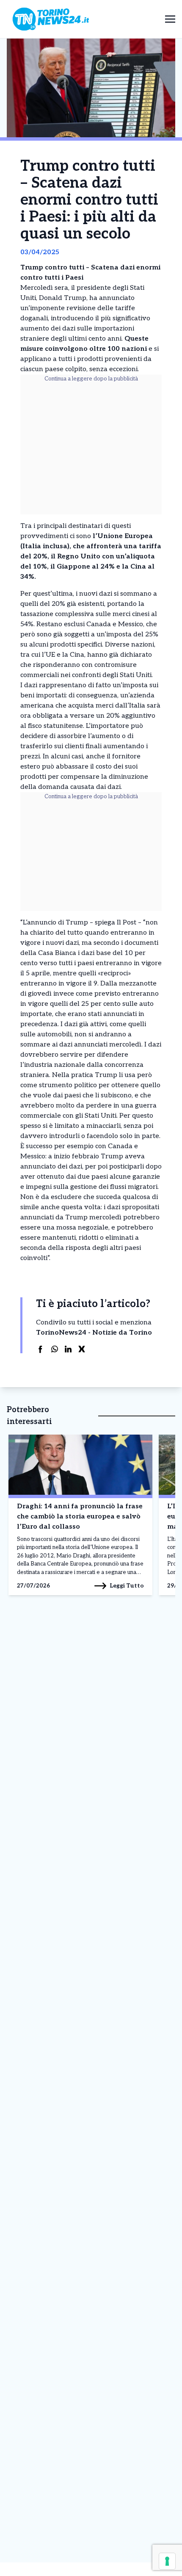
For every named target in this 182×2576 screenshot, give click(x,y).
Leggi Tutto (127, 1586)
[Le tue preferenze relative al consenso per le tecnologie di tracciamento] (167, 2561)
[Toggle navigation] (170, 19)
